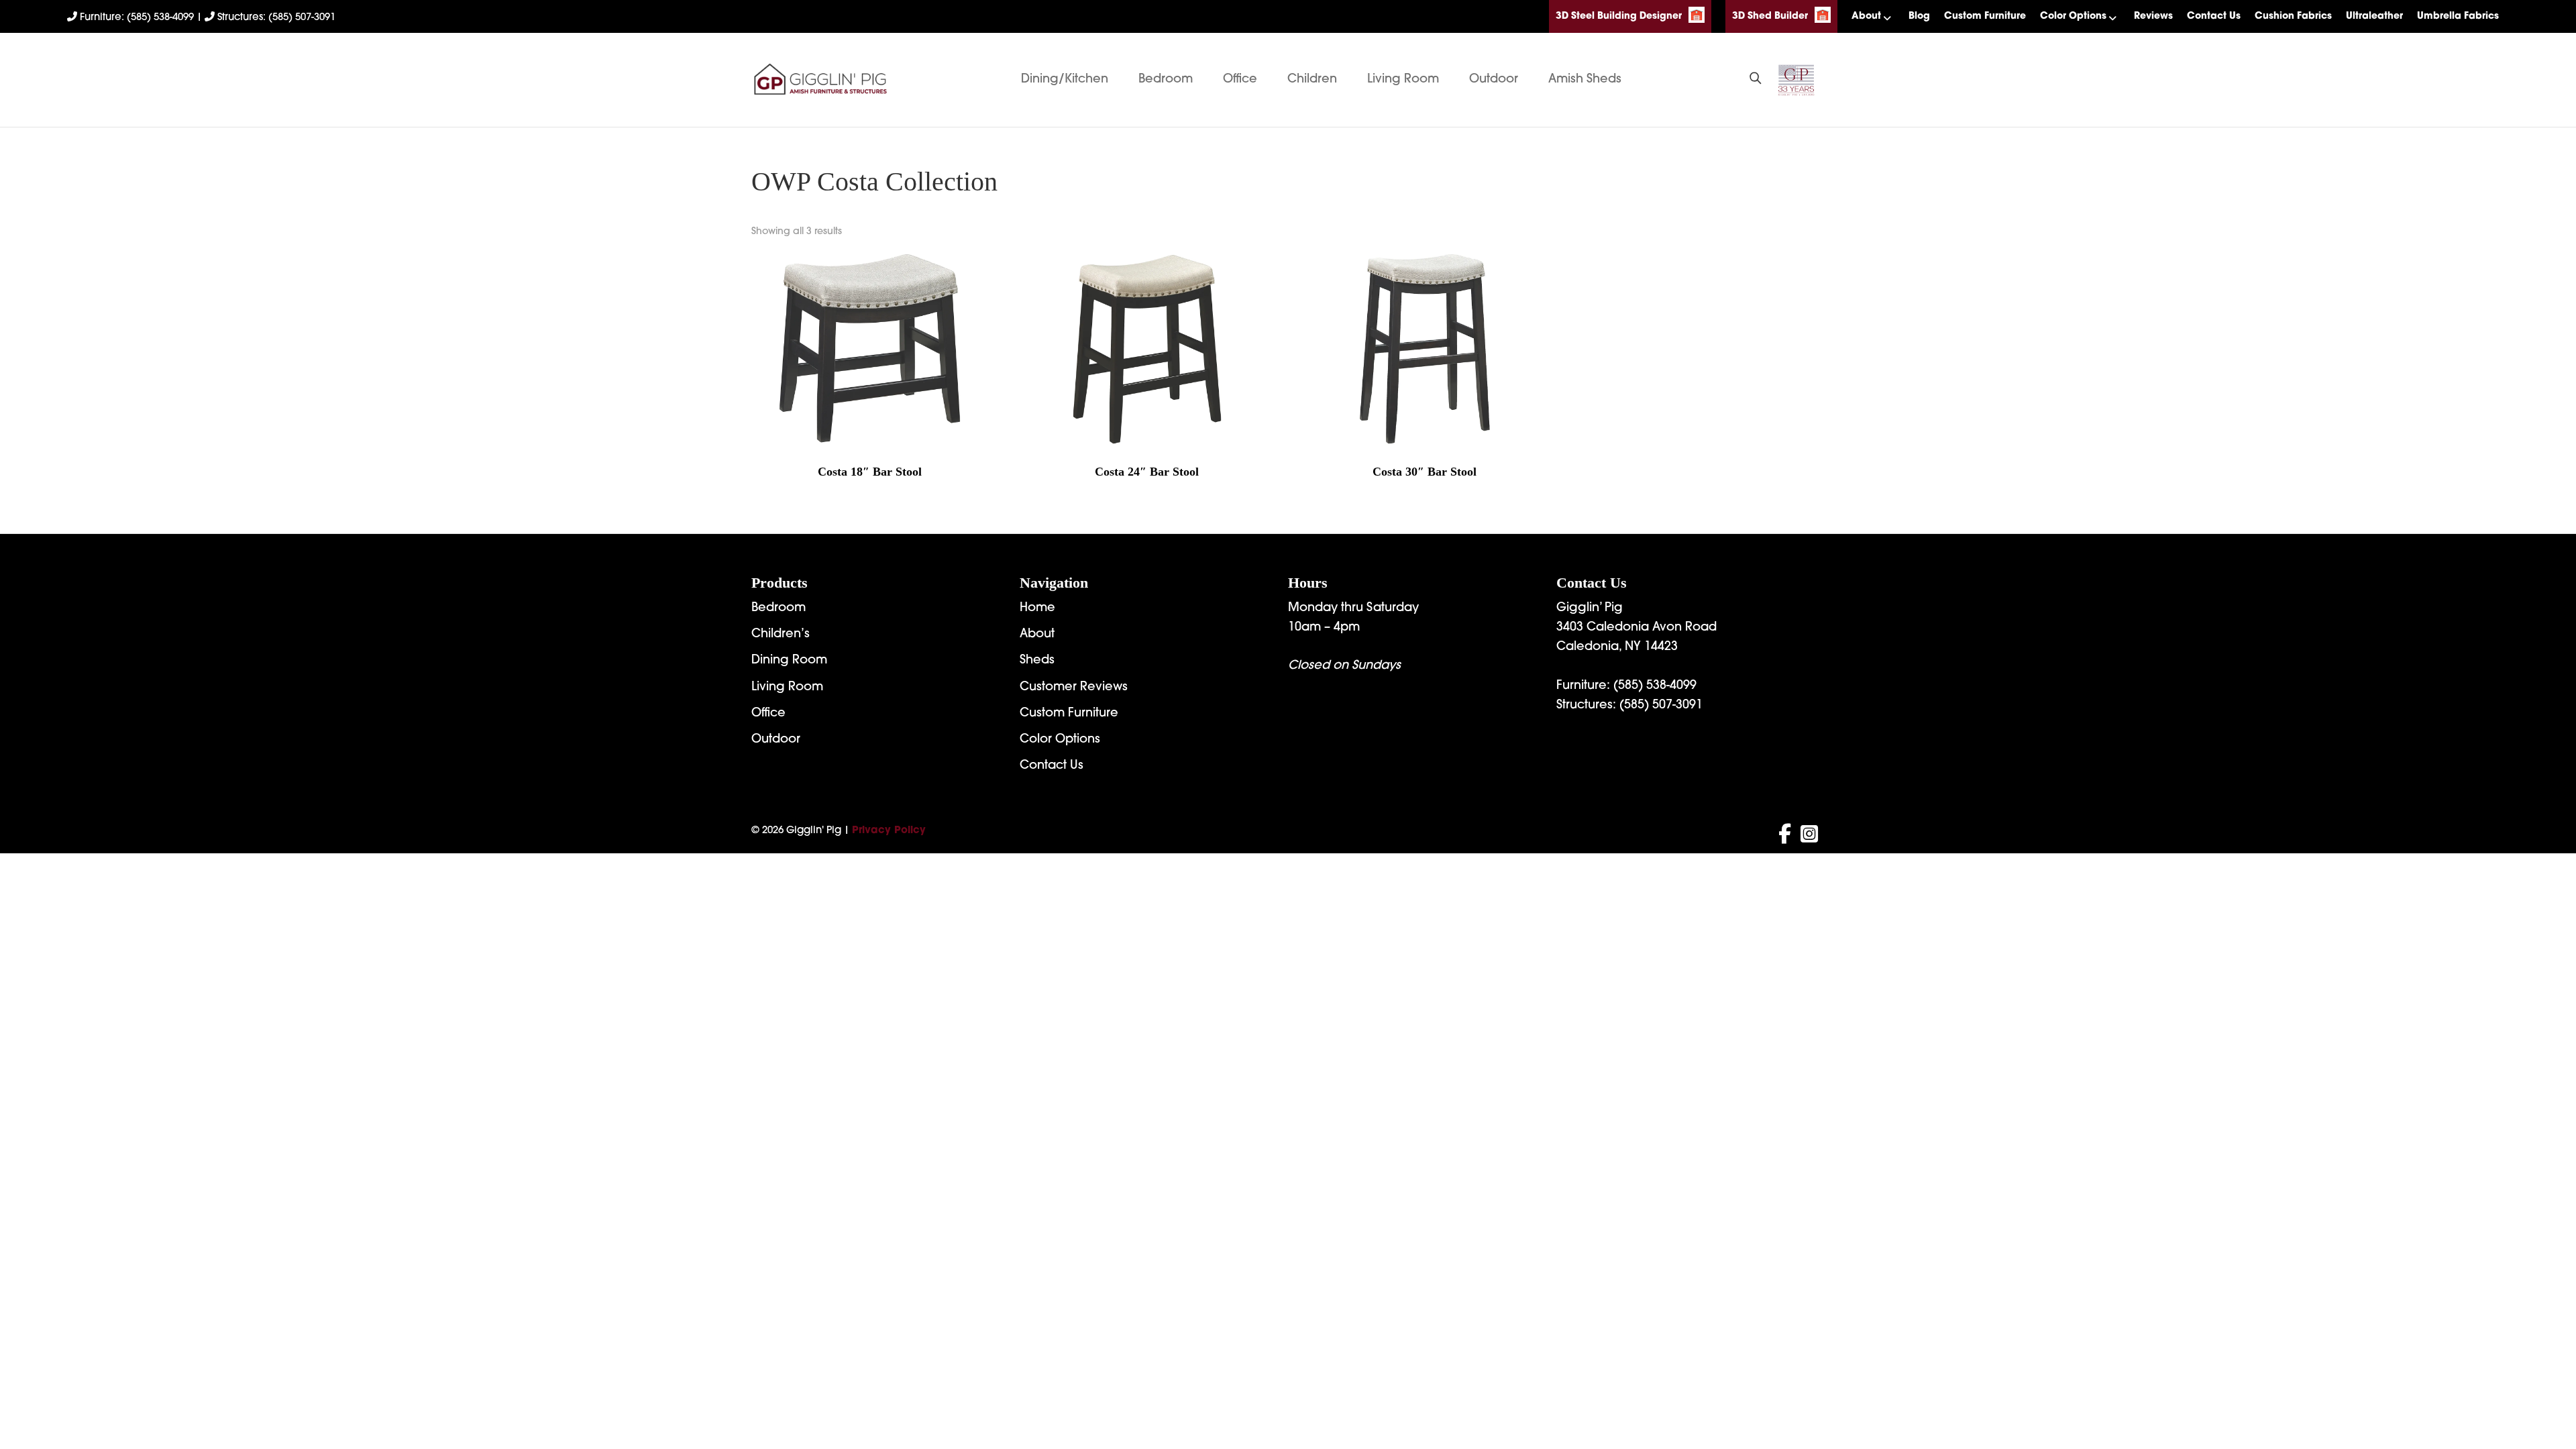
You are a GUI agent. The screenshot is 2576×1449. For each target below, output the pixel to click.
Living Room (1403, 80)
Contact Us (2214, 16)
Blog (1919, 16)
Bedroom (1166, 80)
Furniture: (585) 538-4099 (137, 18)
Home (1037, 608)
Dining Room (789, 661)
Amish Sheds (1585, 80)
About (1866, 16)
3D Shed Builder (1770, 16)
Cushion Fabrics (2293, 16)
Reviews (2153, 16)
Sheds (1037, 661)
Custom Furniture (1985, 16)
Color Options (2073, 16)
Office (1240, 80)
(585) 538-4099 (1655, 686)
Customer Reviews (1074, 688)
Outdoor (1494, 80)
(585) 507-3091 (1661, 706)
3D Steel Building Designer (1619, 16)
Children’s (781, 635)
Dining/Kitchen (1065, 80)
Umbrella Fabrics (2458, 16)
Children (1312, 80)
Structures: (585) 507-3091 (275, 18)
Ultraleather (2374, 16)
